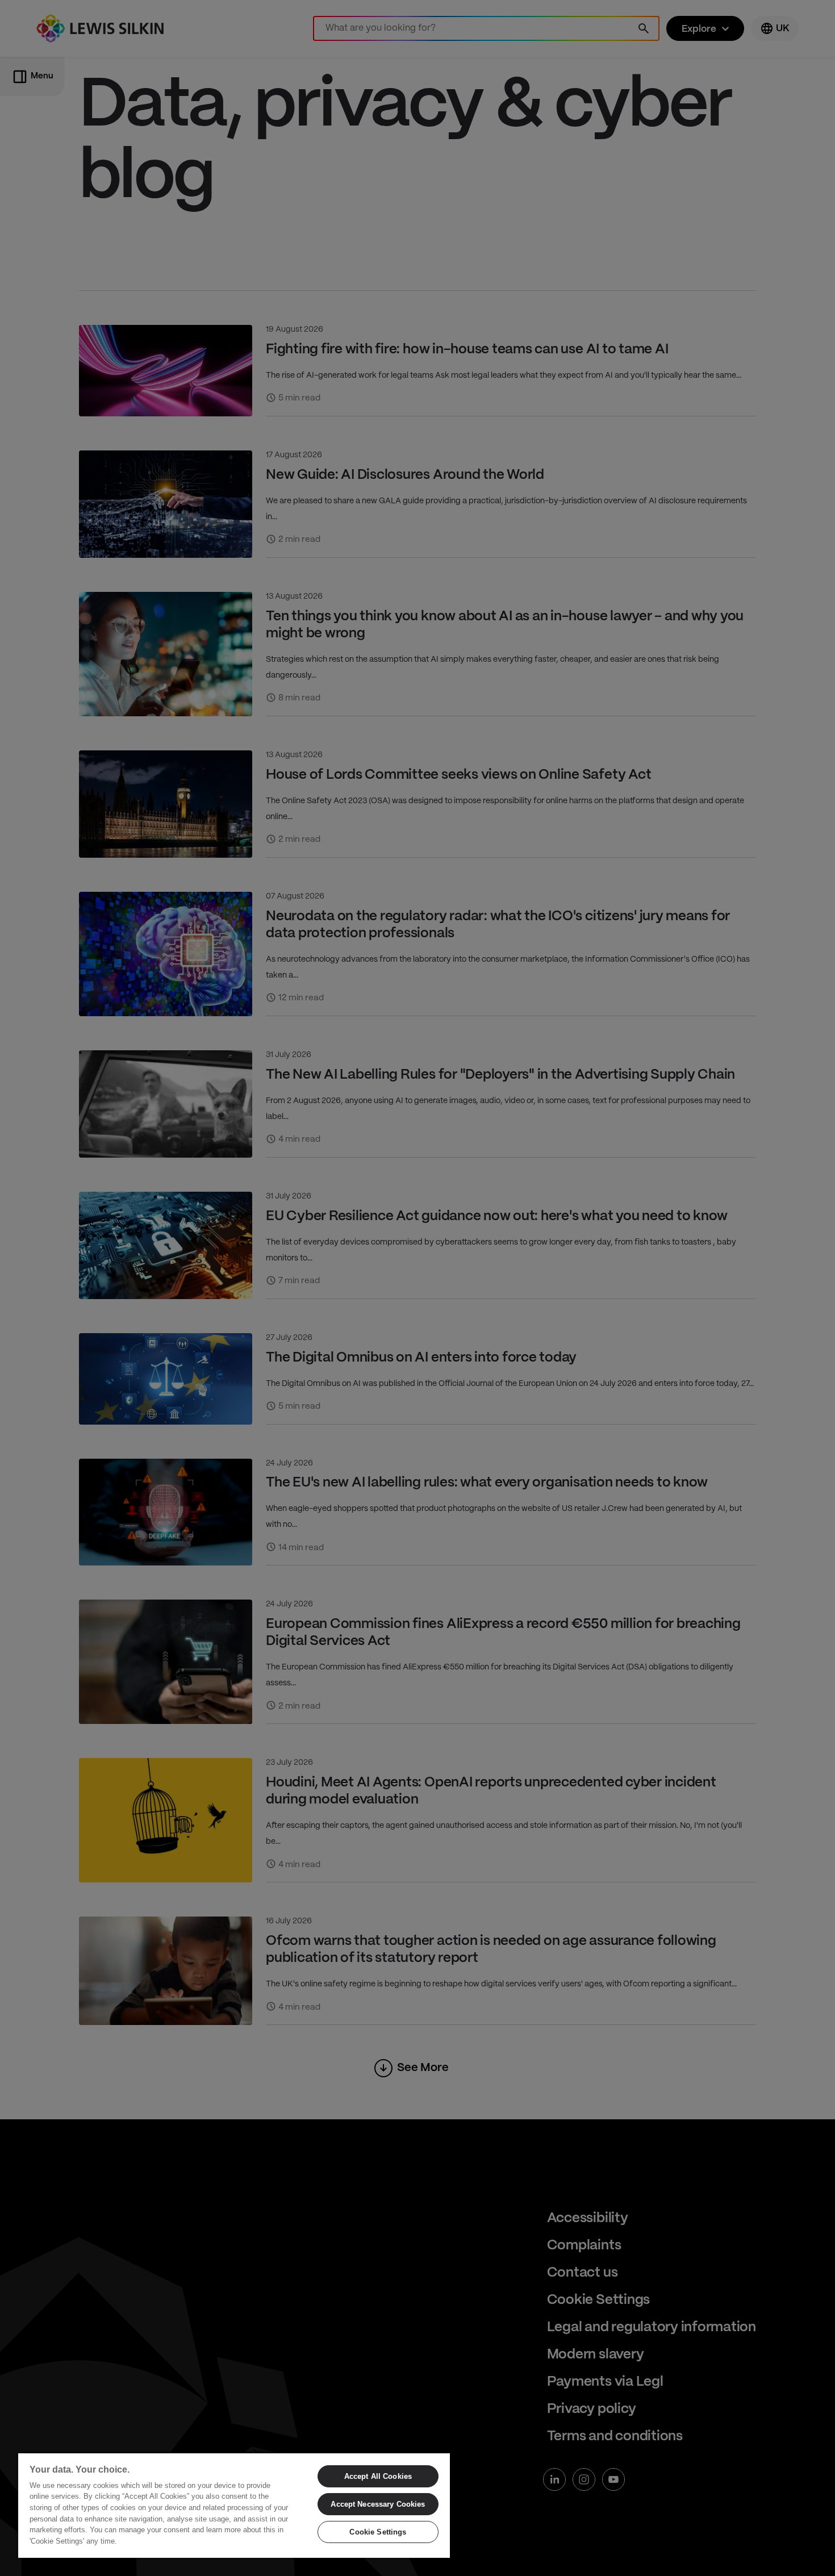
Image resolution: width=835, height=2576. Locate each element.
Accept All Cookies (378, 2476)
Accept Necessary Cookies (378, 2504)
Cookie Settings (378, 2532)
